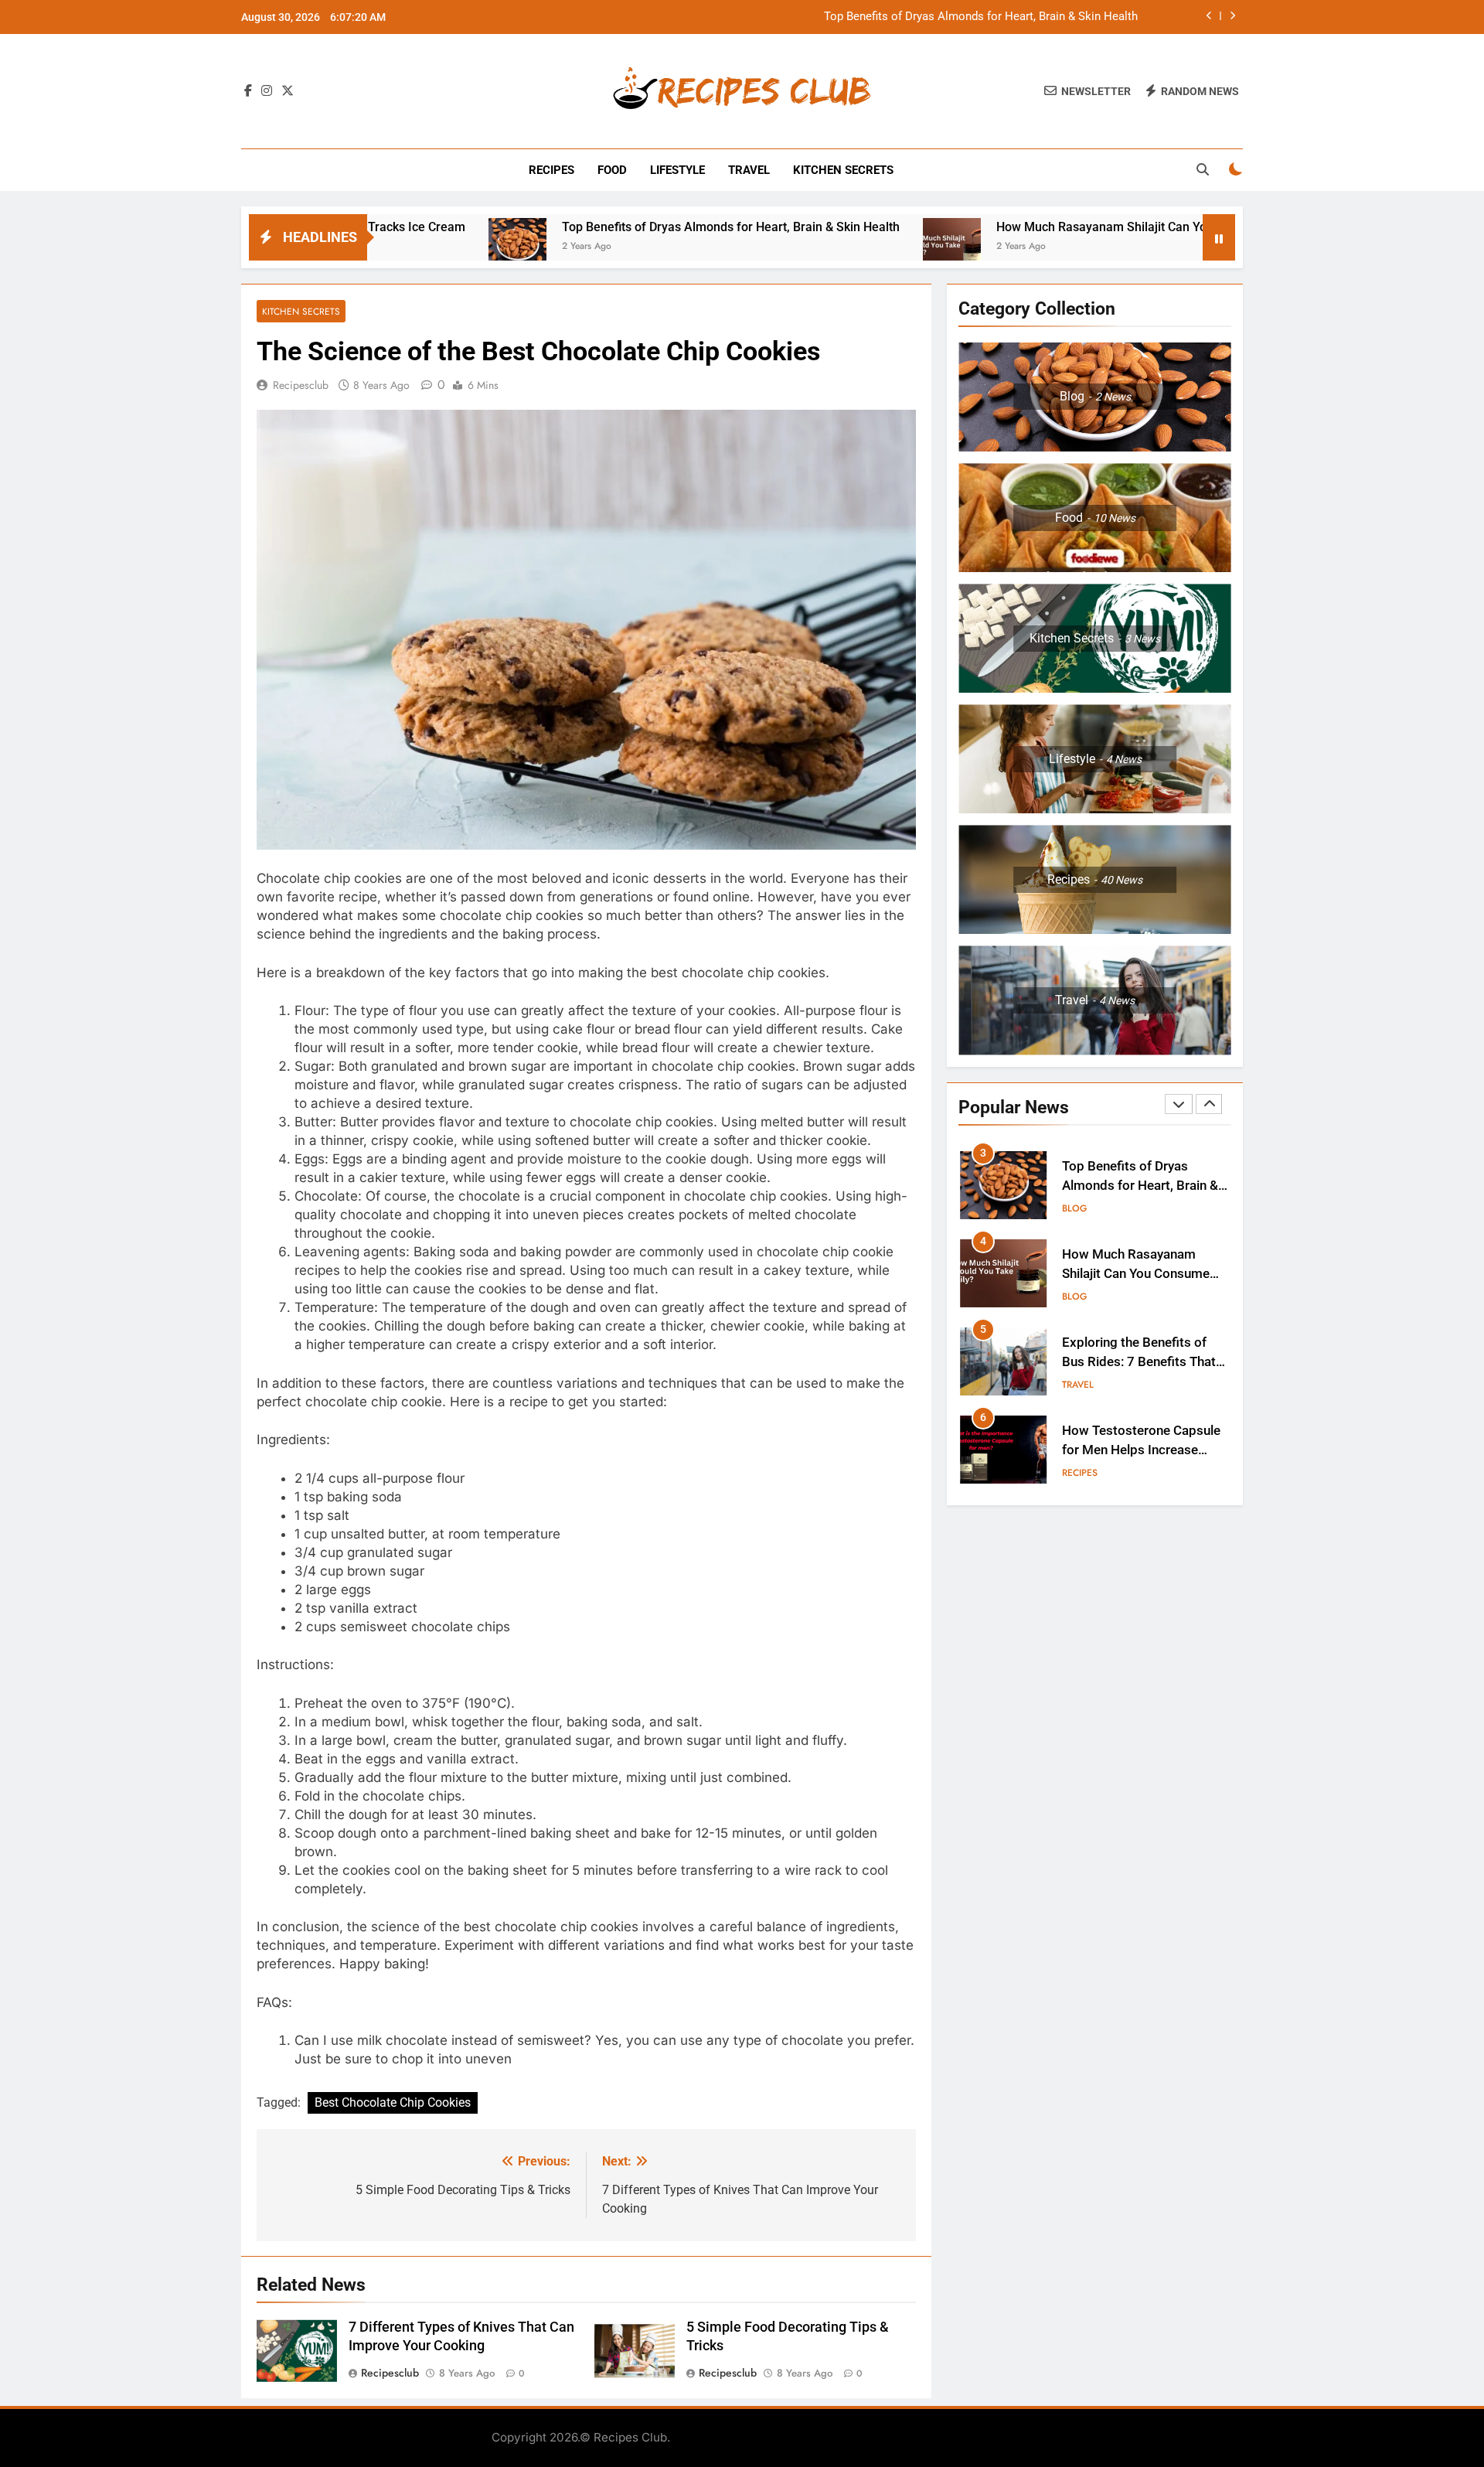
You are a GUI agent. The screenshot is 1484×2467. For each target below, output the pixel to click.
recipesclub (301, 385)
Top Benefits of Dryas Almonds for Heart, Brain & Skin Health (981, 17)
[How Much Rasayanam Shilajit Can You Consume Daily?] (835, 247)
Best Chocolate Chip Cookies (393, 2102)
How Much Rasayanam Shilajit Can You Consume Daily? (1034, 227)
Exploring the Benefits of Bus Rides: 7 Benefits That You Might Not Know (1139, 1362)
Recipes (551, 170)
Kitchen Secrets (843, 170)
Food (612, 170)
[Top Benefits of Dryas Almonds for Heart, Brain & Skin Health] (401, 247)
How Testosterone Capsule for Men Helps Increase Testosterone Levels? (1141, 1450)
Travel (749, 170)
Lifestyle (677, 170)
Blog (1075, 1208)
